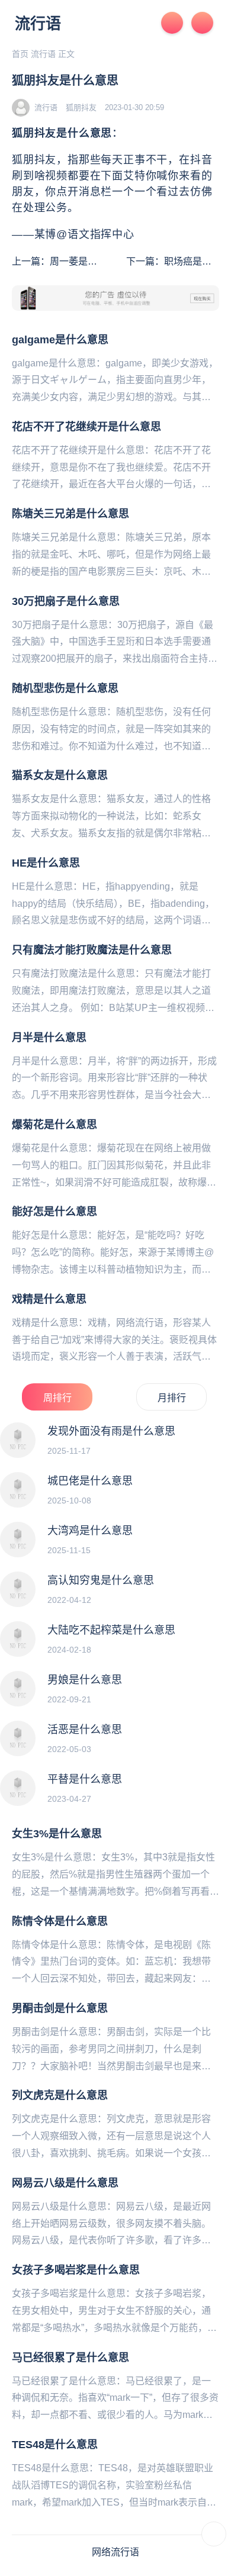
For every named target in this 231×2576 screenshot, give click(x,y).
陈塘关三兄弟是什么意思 (70, 514)
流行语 (38, 24)
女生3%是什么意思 (57, 1834)
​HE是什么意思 (46, 863)
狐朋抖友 (81, 107)
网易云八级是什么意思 (65, 2183)
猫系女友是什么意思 (60, 775)
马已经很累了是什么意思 (70, 2358)
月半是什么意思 (49, 1038)
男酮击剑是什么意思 (60, 2008)
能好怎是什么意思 (54, 1212)
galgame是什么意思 (60, 340)
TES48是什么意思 (55, 2445)
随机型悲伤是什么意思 (65, 688)
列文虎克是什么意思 (60, 2095)
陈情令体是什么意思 (60, 1921)
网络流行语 (115, 2552)
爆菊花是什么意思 (54, 1125)
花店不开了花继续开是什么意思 (86, 427)
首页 (20, 54)
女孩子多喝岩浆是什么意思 (76, 2270)
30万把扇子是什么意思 (66, 601)
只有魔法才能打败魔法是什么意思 (92, 950)
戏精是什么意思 (49, 1299)
